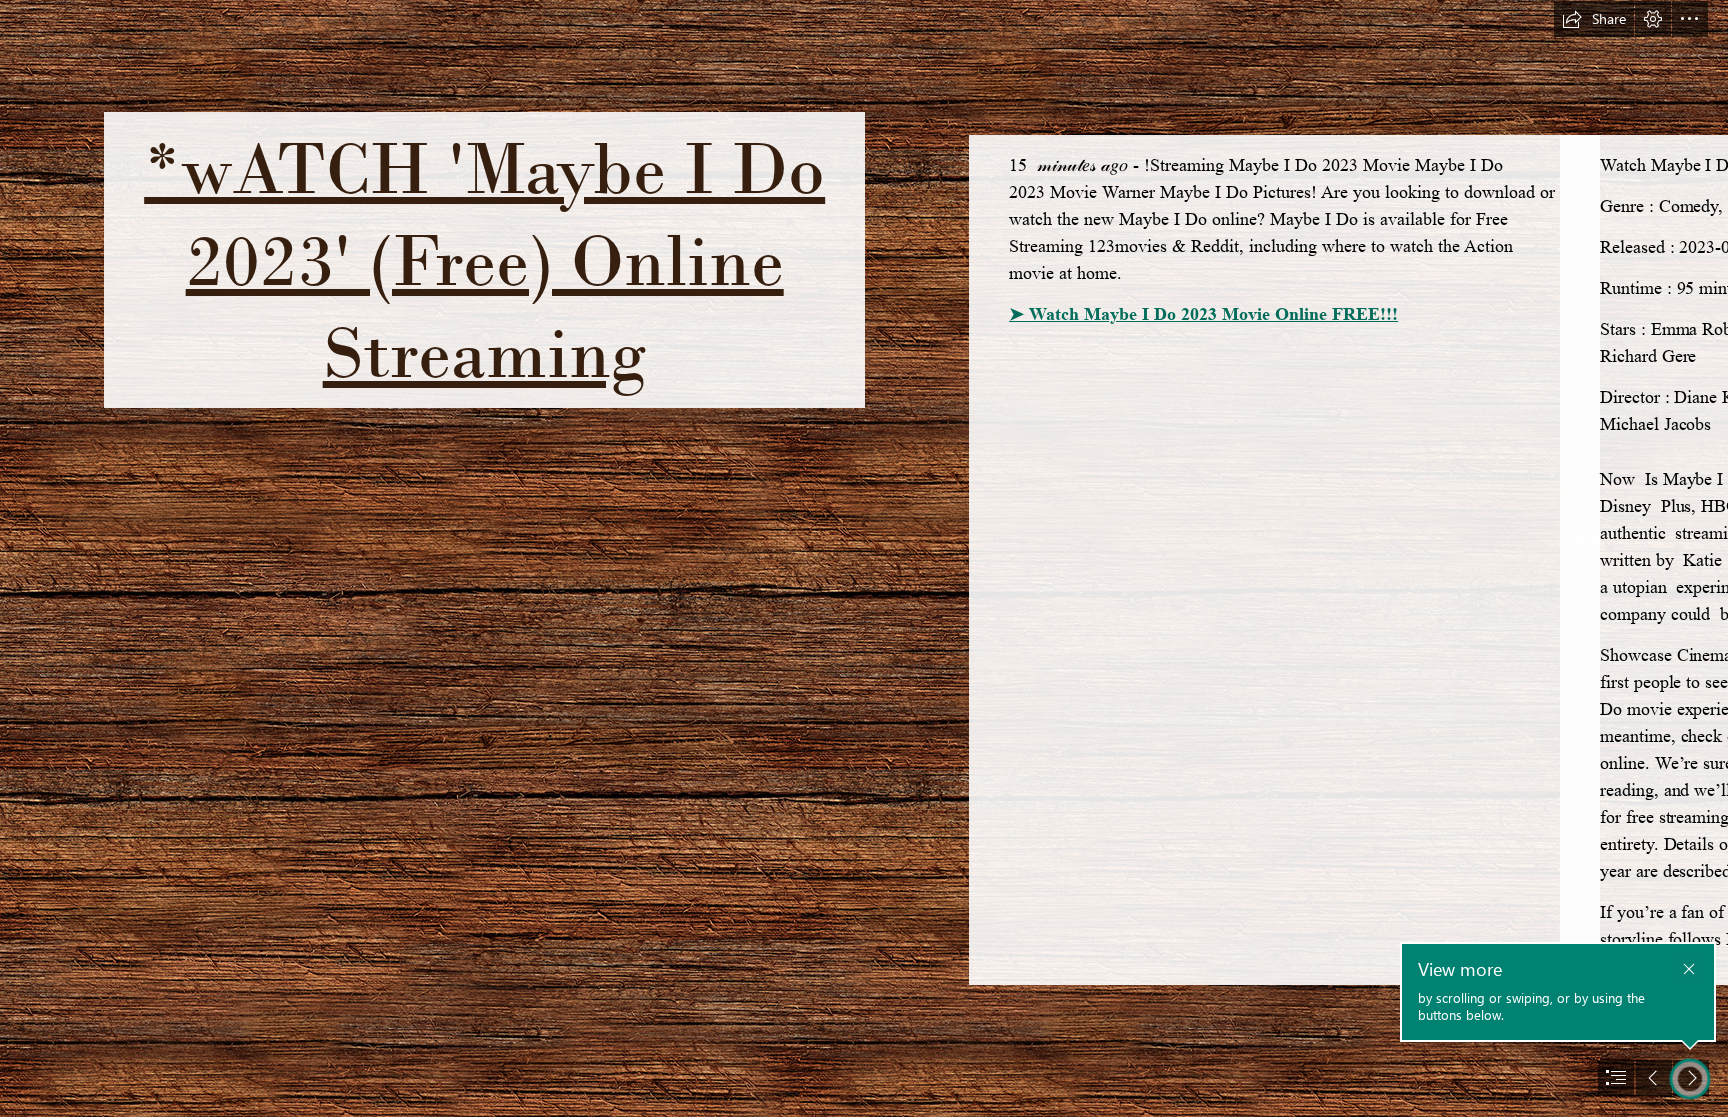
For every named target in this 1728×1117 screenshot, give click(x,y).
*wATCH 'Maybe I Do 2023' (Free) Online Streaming (484, 260)
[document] (864, 558)
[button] (1594, 19)
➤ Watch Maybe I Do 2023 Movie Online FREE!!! (1203, 314)
